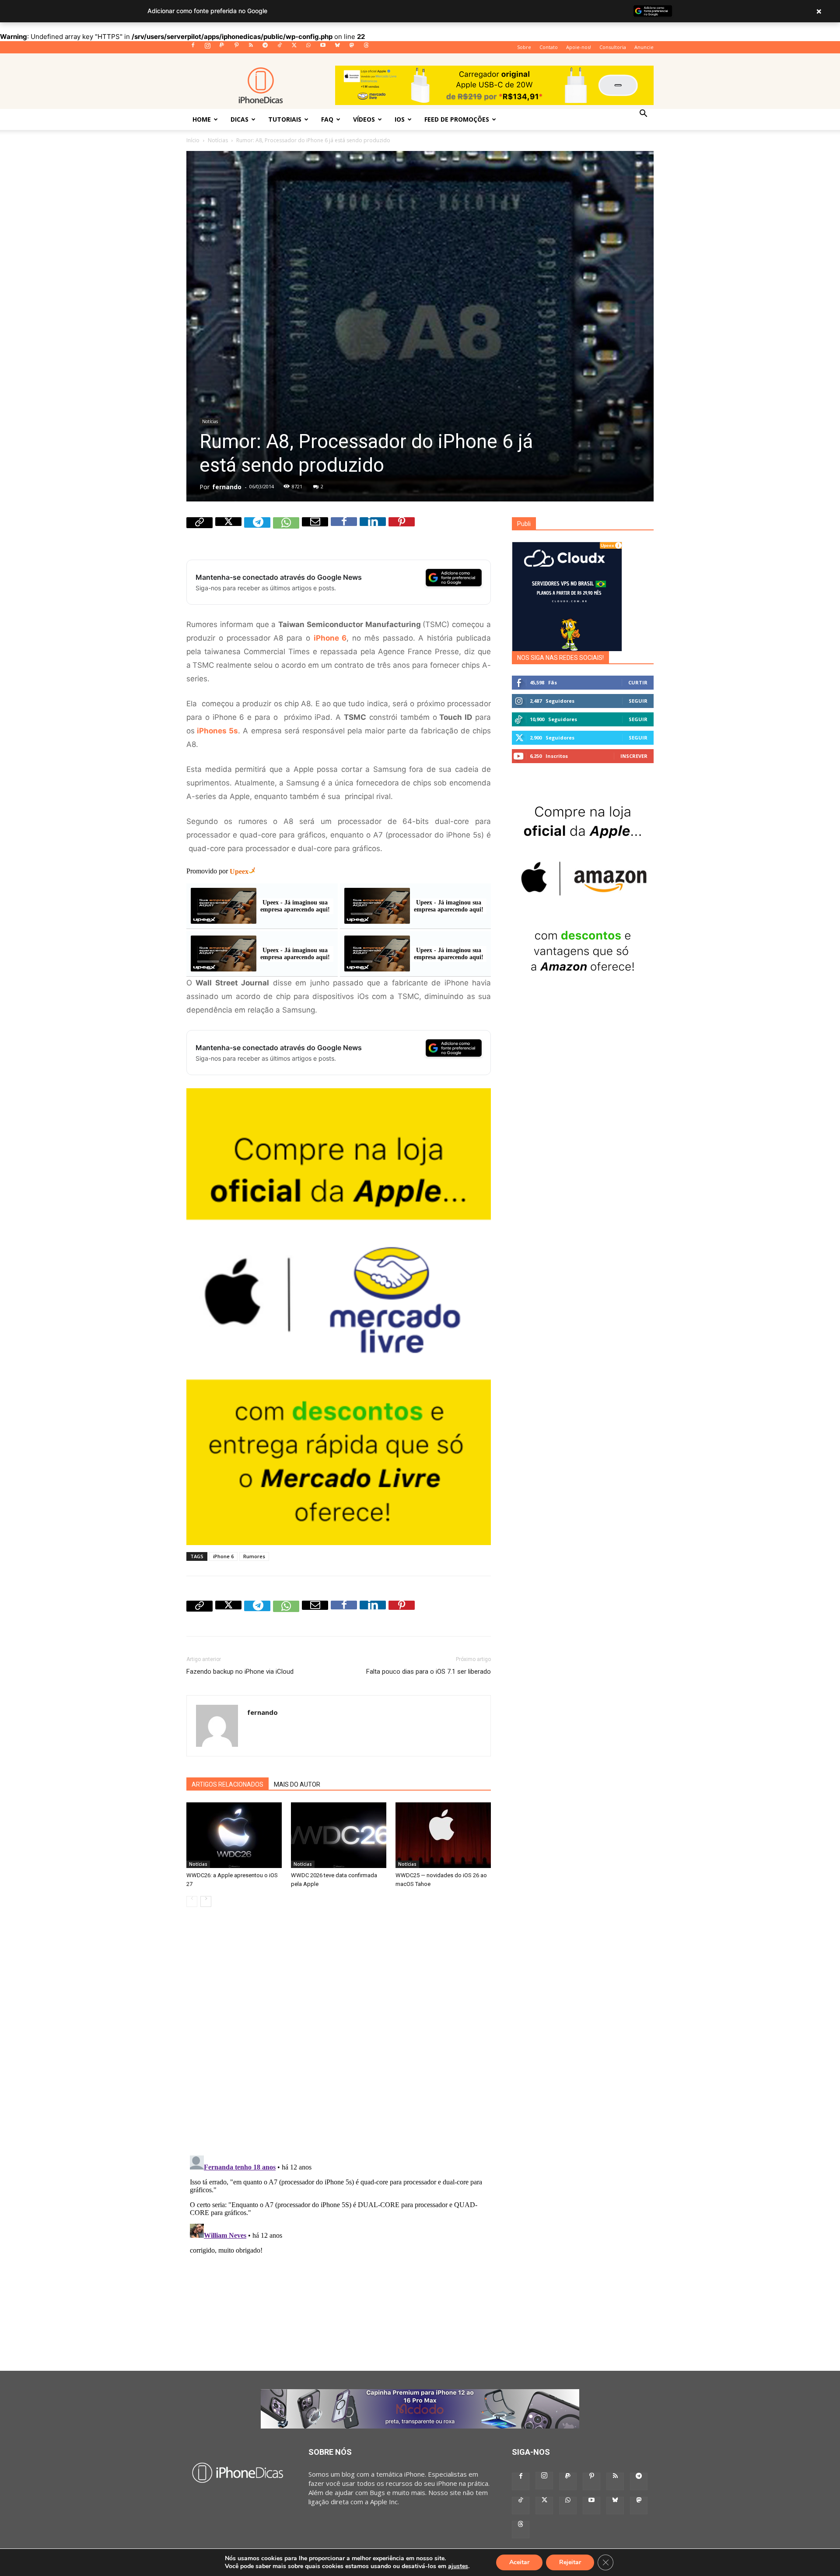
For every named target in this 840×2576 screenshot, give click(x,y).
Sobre (524, 47)
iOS (400, 119)
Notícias (218, 140)
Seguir (638, 701)
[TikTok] (280, 48)
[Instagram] (207, 48)
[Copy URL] (199, 530)
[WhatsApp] (308, 48)
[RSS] (251, 48)
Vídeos (364, 119)
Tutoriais (285, 119)
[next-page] (206, 1901)
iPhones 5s (217, 731)
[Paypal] (222, 48)
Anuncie (644, 47)
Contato (549, 47)
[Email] (315, 530)
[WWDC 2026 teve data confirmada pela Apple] (339, 1835)
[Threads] (366, 48)
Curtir (638, 682)
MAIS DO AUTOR (297, 1784)
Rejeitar (570, 2562)
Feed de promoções (457, 119)
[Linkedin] (373, 530)
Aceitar (519, 2562)
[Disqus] (339, 2037)
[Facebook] (193, 48)
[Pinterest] (236, 48)
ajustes (458, 2566)
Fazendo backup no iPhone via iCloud (240, 1672)
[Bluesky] (337, 48)
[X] (294, 48)
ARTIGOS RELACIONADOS (227, 1784)
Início (193, 140)
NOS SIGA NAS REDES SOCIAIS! (560, 658)
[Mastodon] (352, 48)
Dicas (240, 119)
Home (202, 119)
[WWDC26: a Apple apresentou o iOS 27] (234, 1835)
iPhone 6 (223, 1556)
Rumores (254, 1556)
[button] (643, 114)
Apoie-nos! (579, 47)
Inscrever (634, 756)
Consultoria (613, 47)
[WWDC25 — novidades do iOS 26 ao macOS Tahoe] (443, 1835)
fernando (227, 487)
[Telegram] (265, 48)
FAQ (327, 119)
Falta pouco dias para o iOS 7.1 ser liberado (429, 1672)
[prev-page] (192, 1901)
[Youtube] (323, 48)
